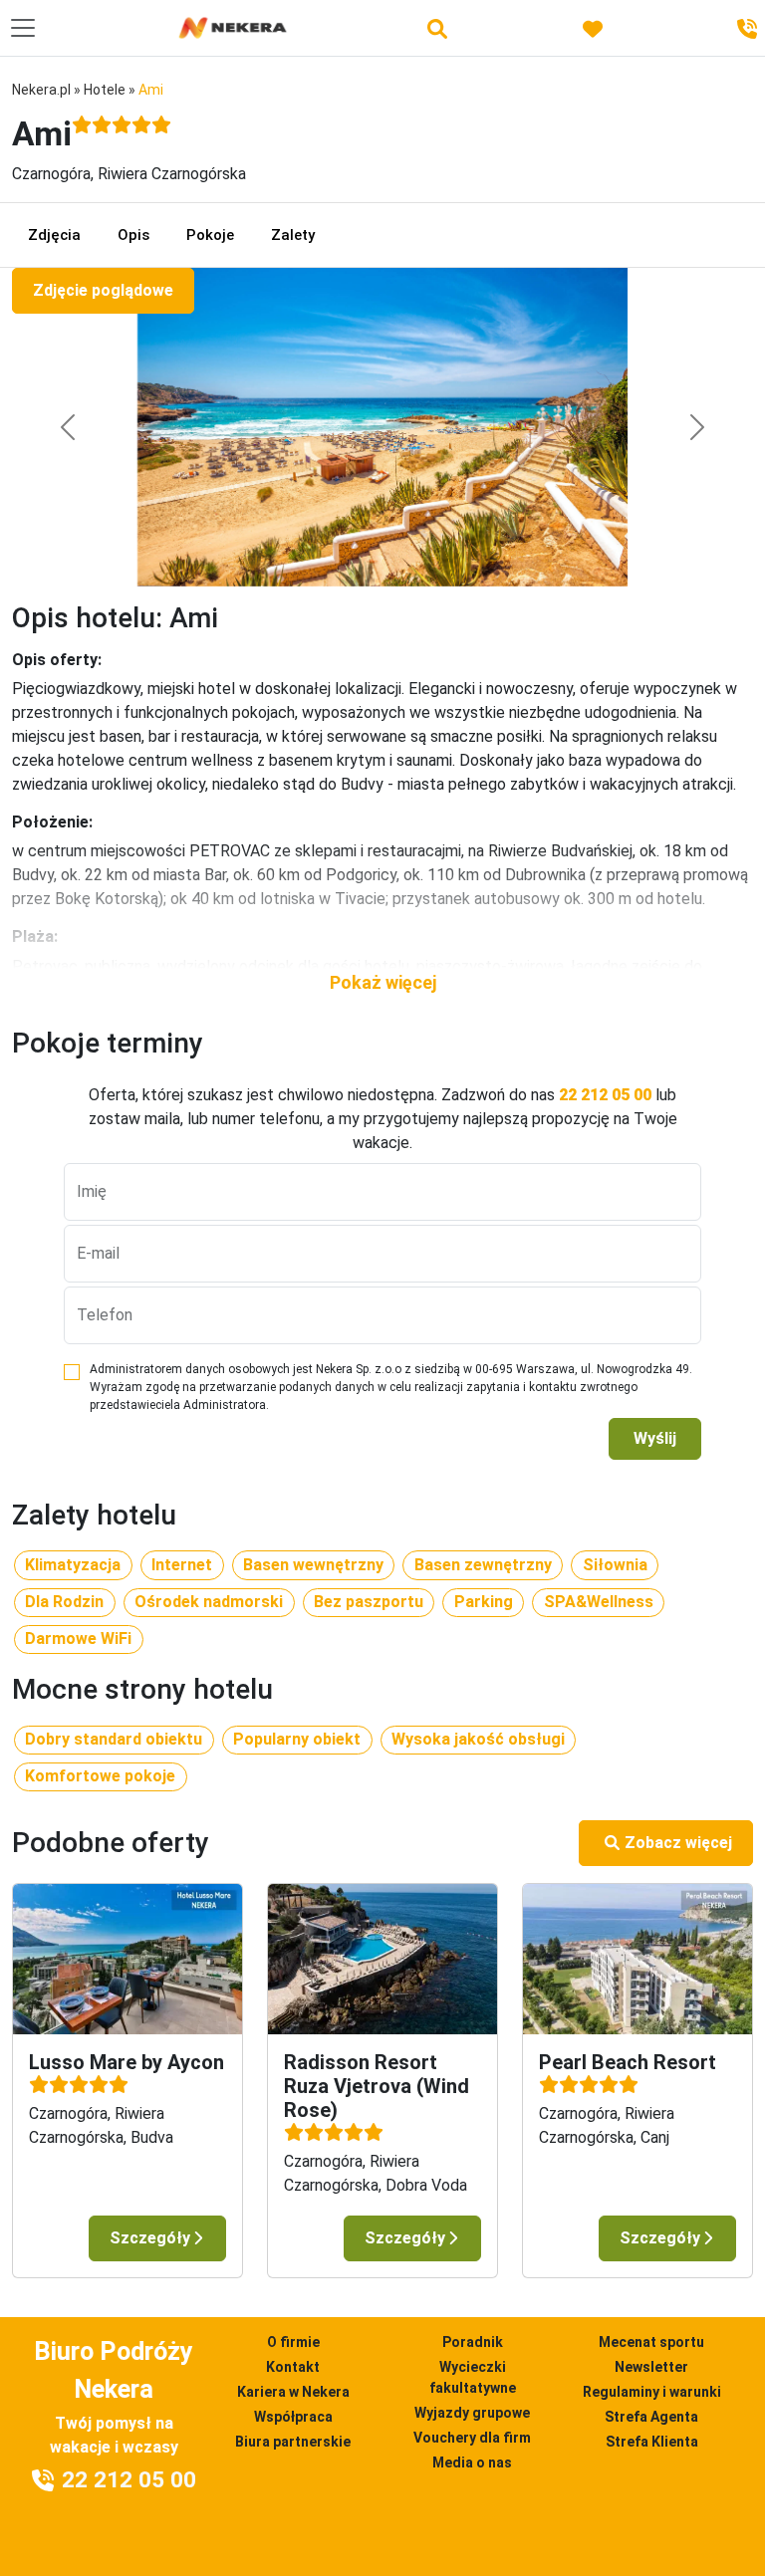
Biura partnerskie (293, 2442)
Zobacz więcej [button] (678, 1843)
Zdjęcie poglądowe (103, 290)
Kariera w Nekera (293, 2392)
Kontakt (293, 2367)
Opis (133, 235)
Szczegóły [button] (150, 2238)
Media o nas (472, 2462)
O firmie (293, 2342)
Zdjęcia (54, 235)
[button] (382, 982)
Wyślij (655, 1438)
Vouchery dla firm (472, 2438)
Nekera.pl (41, 90)
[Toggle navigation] (23, 28)
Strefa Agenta (651, 2417)
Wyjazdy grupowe (472, 2413)
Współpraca (293, 2417)
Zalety (293, 235)
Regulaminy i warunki (652, 2392)
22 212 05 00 (605, 1095)
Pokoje (210, 235)
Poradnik (473, 2342)
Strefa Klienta (652, 2442)
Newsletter (651, 2367)
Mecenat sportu (651, 2342)
